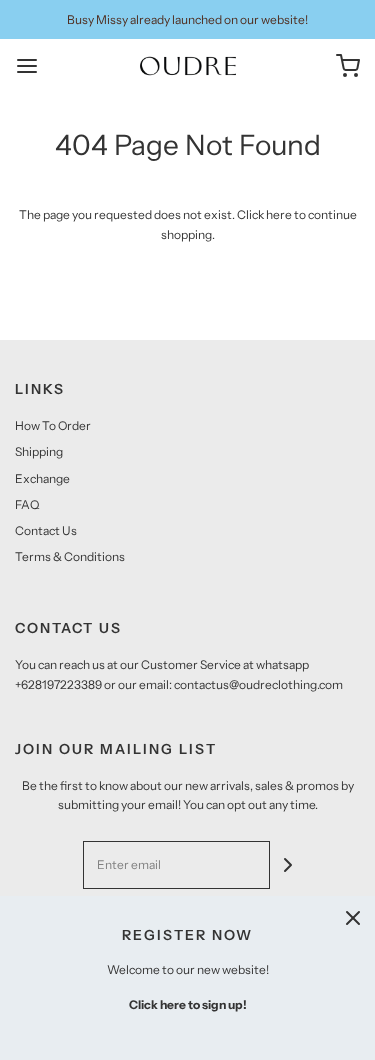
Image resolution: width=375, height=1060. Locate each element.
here (279, 214)
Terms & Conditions (70, 556)
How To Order (53, 425)
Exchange (42, 478)
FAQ (27, 504)
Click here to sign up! (188, 1004)
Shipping (39, 451)
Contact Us (46, 530)
